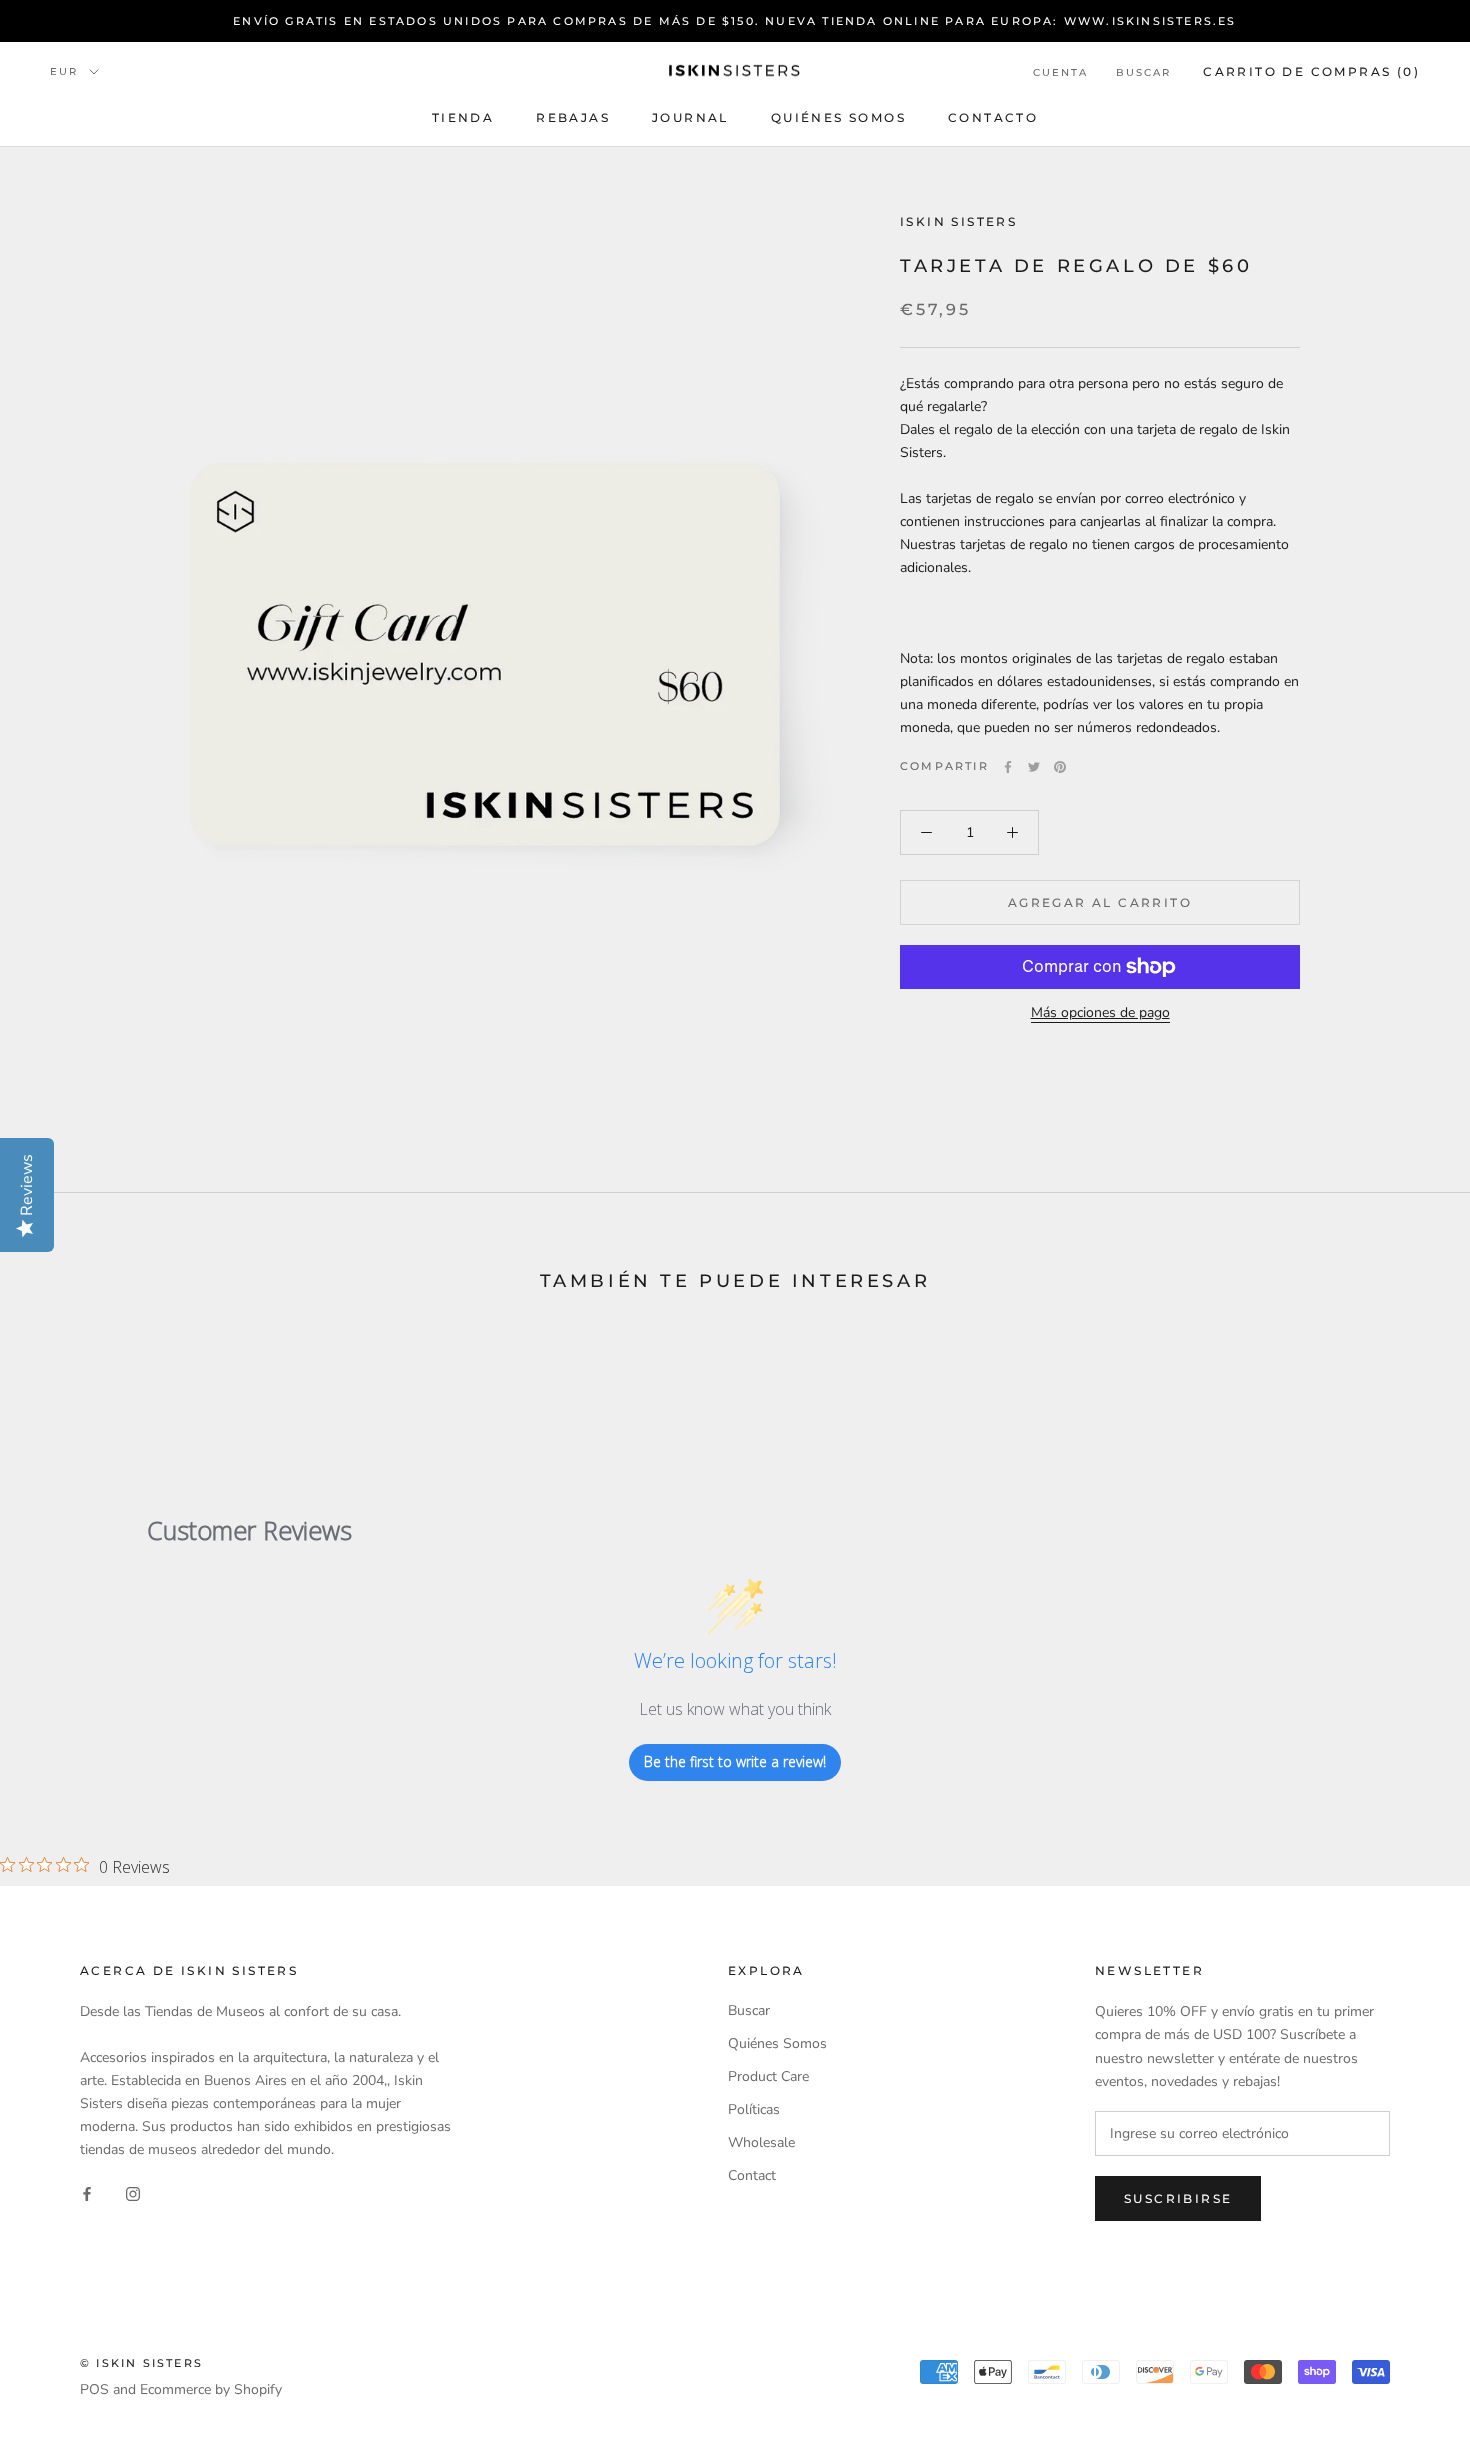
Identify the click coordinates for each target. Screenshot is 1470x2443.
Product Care (768, 2076)
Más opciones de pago (1100, 1012)
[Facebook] (1008, 767)
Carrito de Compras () (1311, 71)
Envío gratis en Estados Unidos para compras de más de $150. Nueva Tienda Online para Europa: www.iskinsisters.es (734, 21)
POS (94, 2389)
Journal (690, 117)
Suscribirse (1178, 2198)
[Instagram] (133, 2192)
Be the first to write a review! (735, 1761)
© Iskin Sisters (141, 2363)
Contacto (993, 117)
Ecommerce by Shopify (211, 2389)
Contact (752, 2175)
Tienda (463, 117)
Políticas (754, 2109)
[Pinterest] (1060, 767)
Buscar (1143, 72)
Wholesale (761, 2142)
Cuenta (1060, 72)
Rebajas (573, 117)
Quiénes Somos (838, 117)
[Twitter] (1034, 767)
